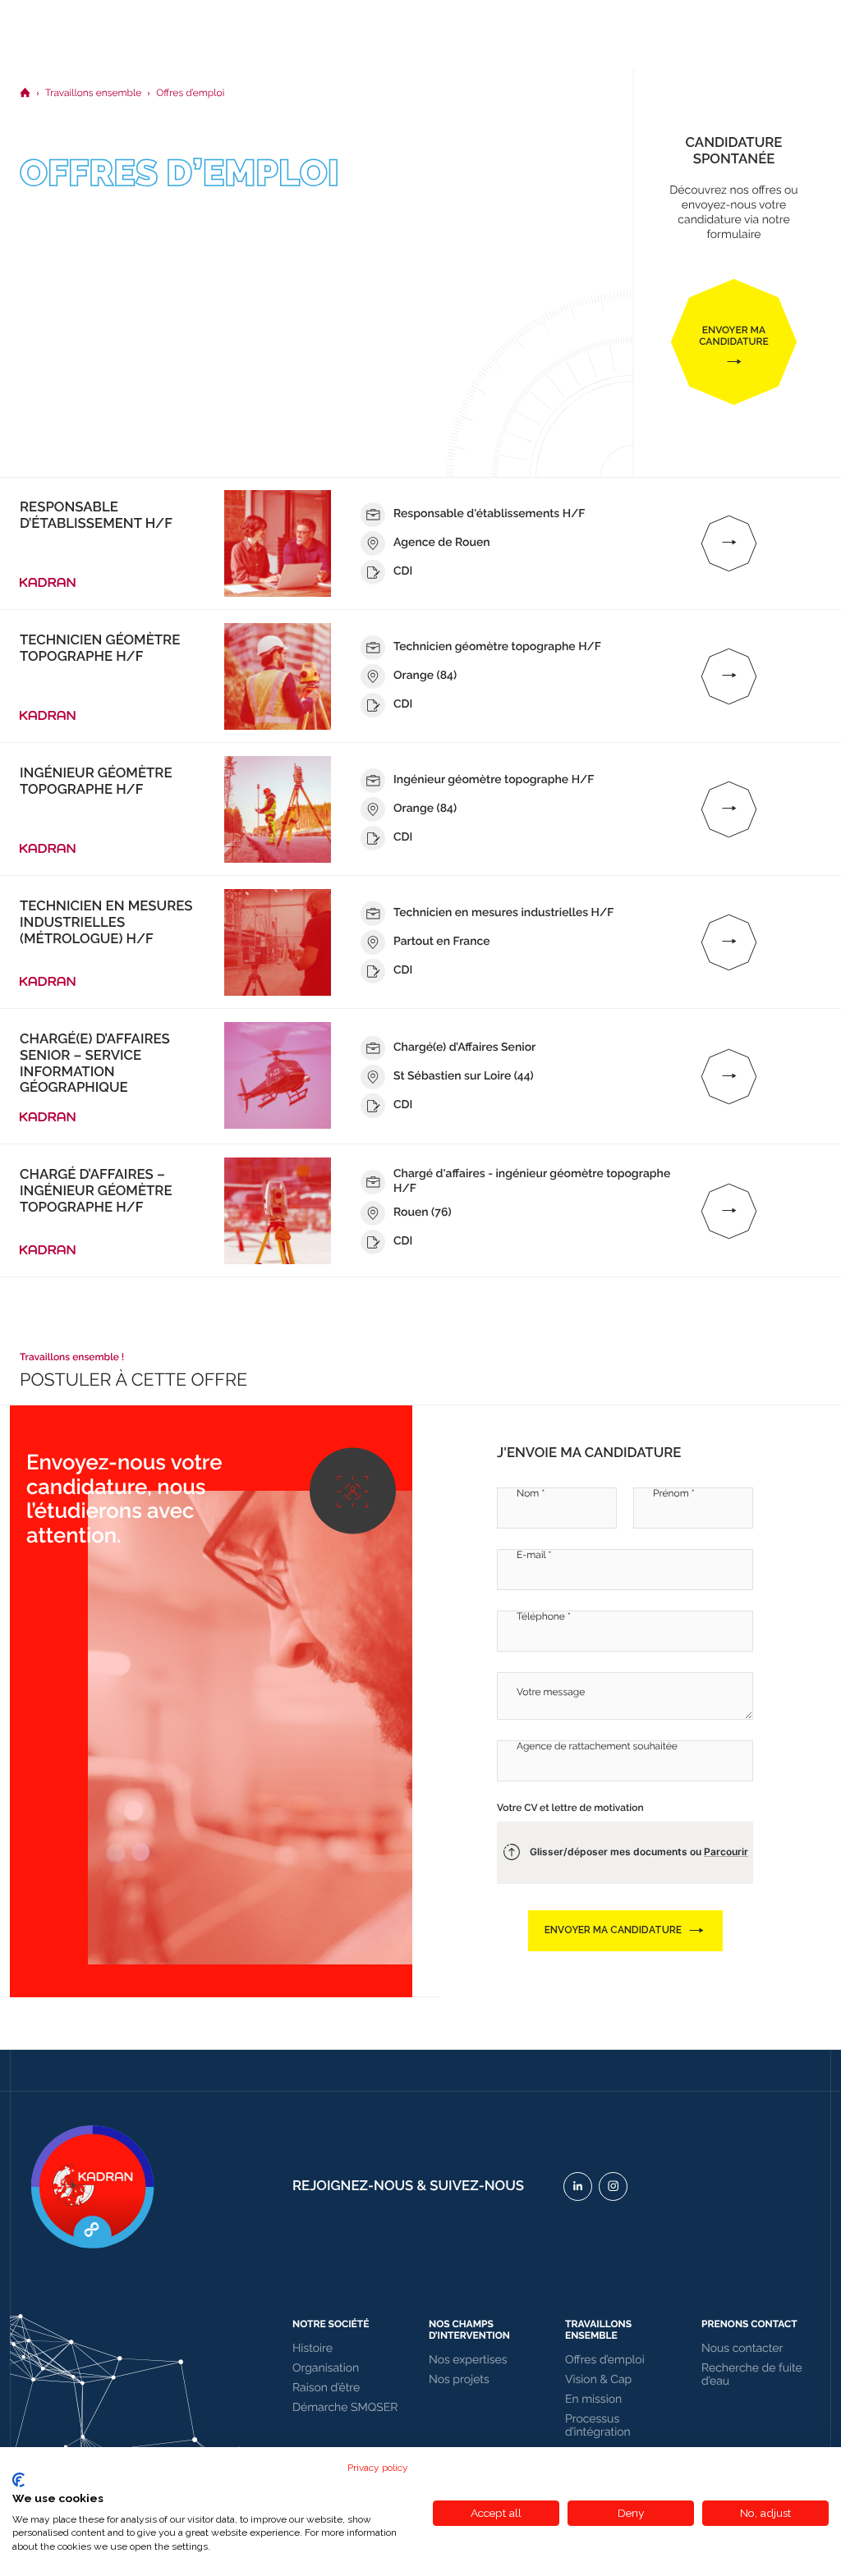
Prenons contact (749, 2324)
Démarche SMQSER (345, 2408)
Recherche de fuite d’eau (752, 2375)
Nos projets (459, 2380)
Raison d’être (326, 2388)
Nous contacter (742, 2349)
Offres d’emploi (605, 2360)
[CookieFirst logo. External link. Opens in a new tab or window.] (18, 2480)
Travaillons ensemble (598, 2330)
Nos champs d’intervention (469, 2330)
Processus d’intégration (598, 2426)
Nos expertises (468, 2360)
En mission (593, 2400)
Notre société (331, 2324)
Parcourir (726, 1852)
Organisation (326, 2368)
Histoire (313, 2349)
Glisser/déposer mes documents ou (639, 1852)
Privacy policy (378, 2468)
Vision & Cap (598, 2380)
